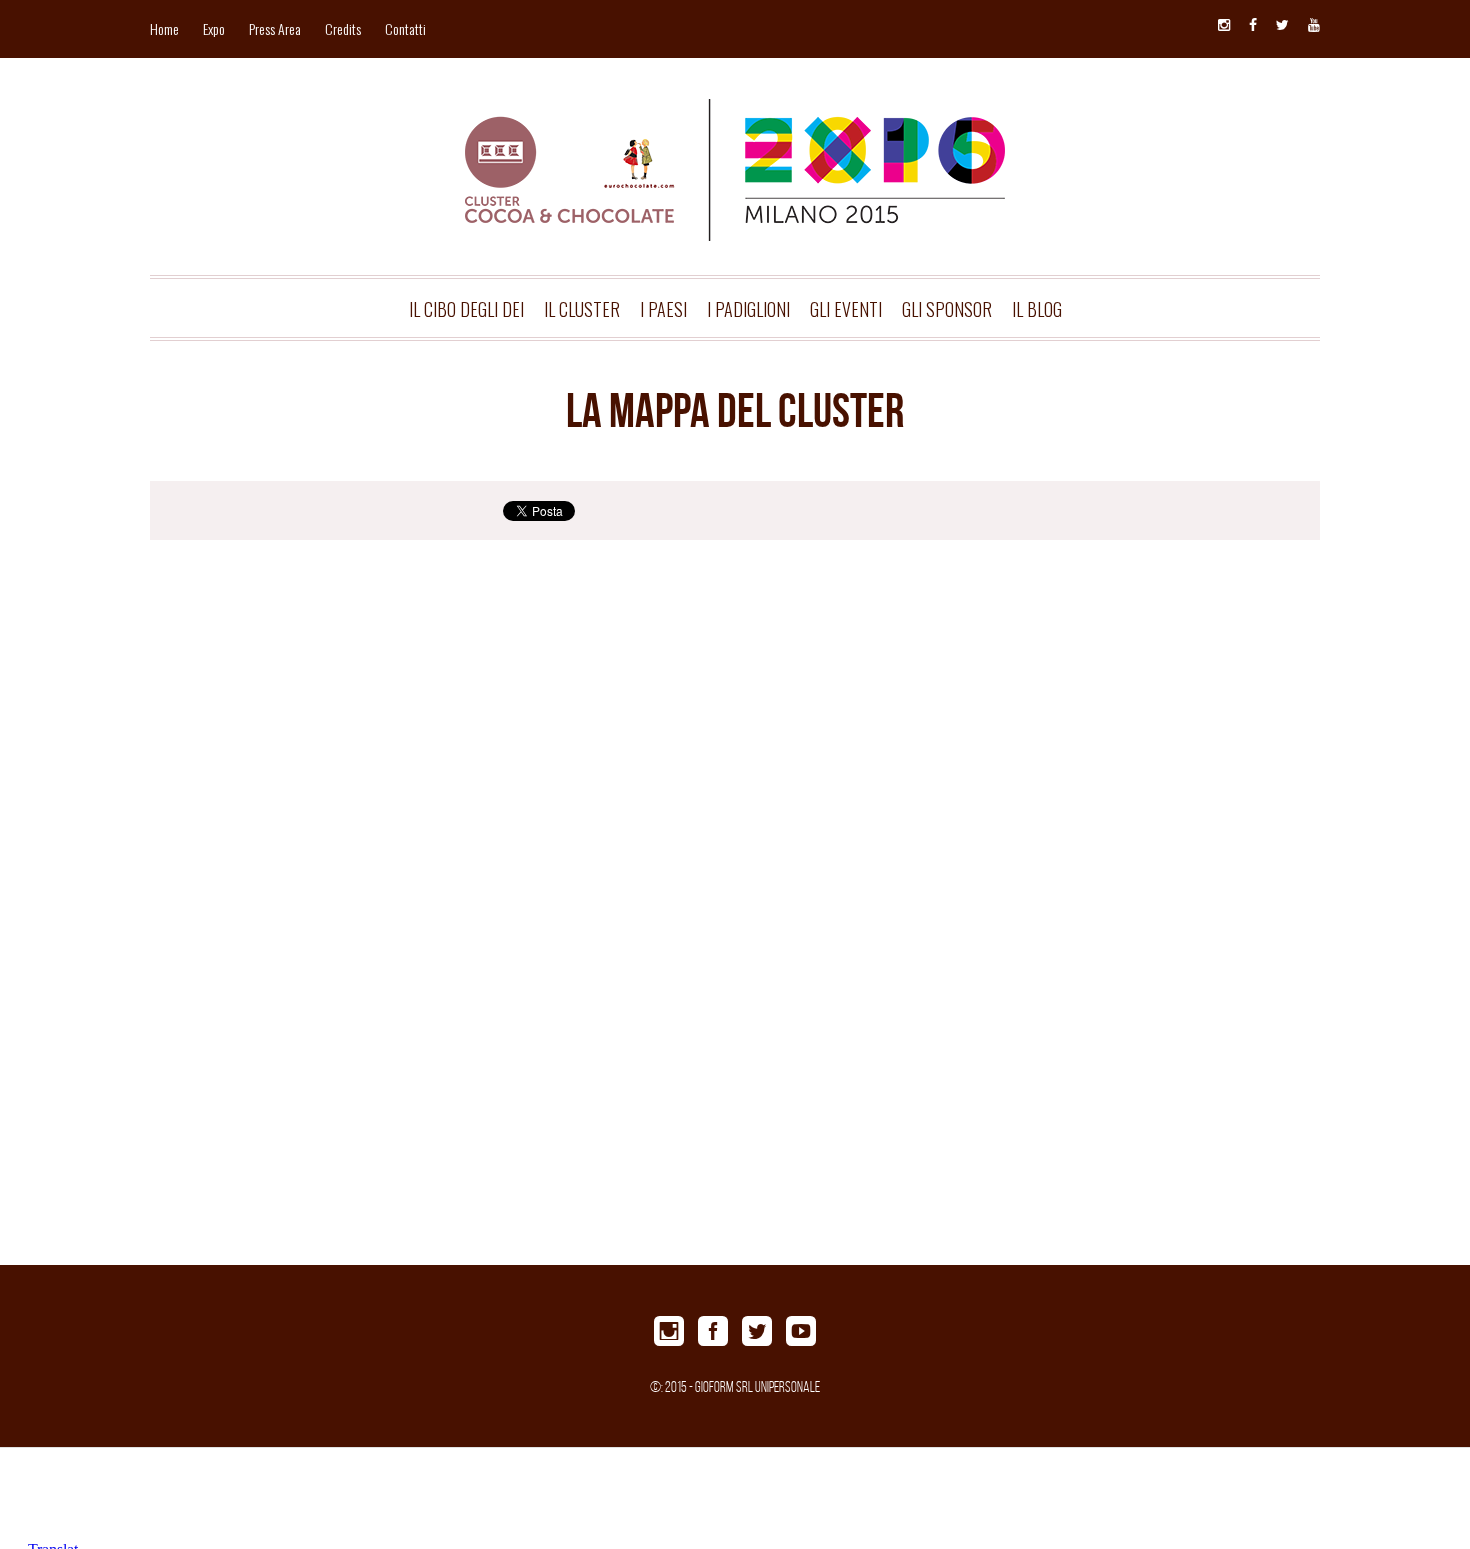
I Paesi (663, 309)
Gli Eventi (846, 309)
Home (164, 28)
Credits (343, 28)
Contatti (405, 28)
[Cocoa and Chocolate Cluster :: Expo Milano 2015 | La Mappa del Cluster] (735, 137)
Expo (214, 28)
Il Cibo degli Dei (466, 309)
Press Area (275, 28)
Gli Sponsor (947, 309)
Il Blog (1037, 309)
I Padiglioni (748, 309)
